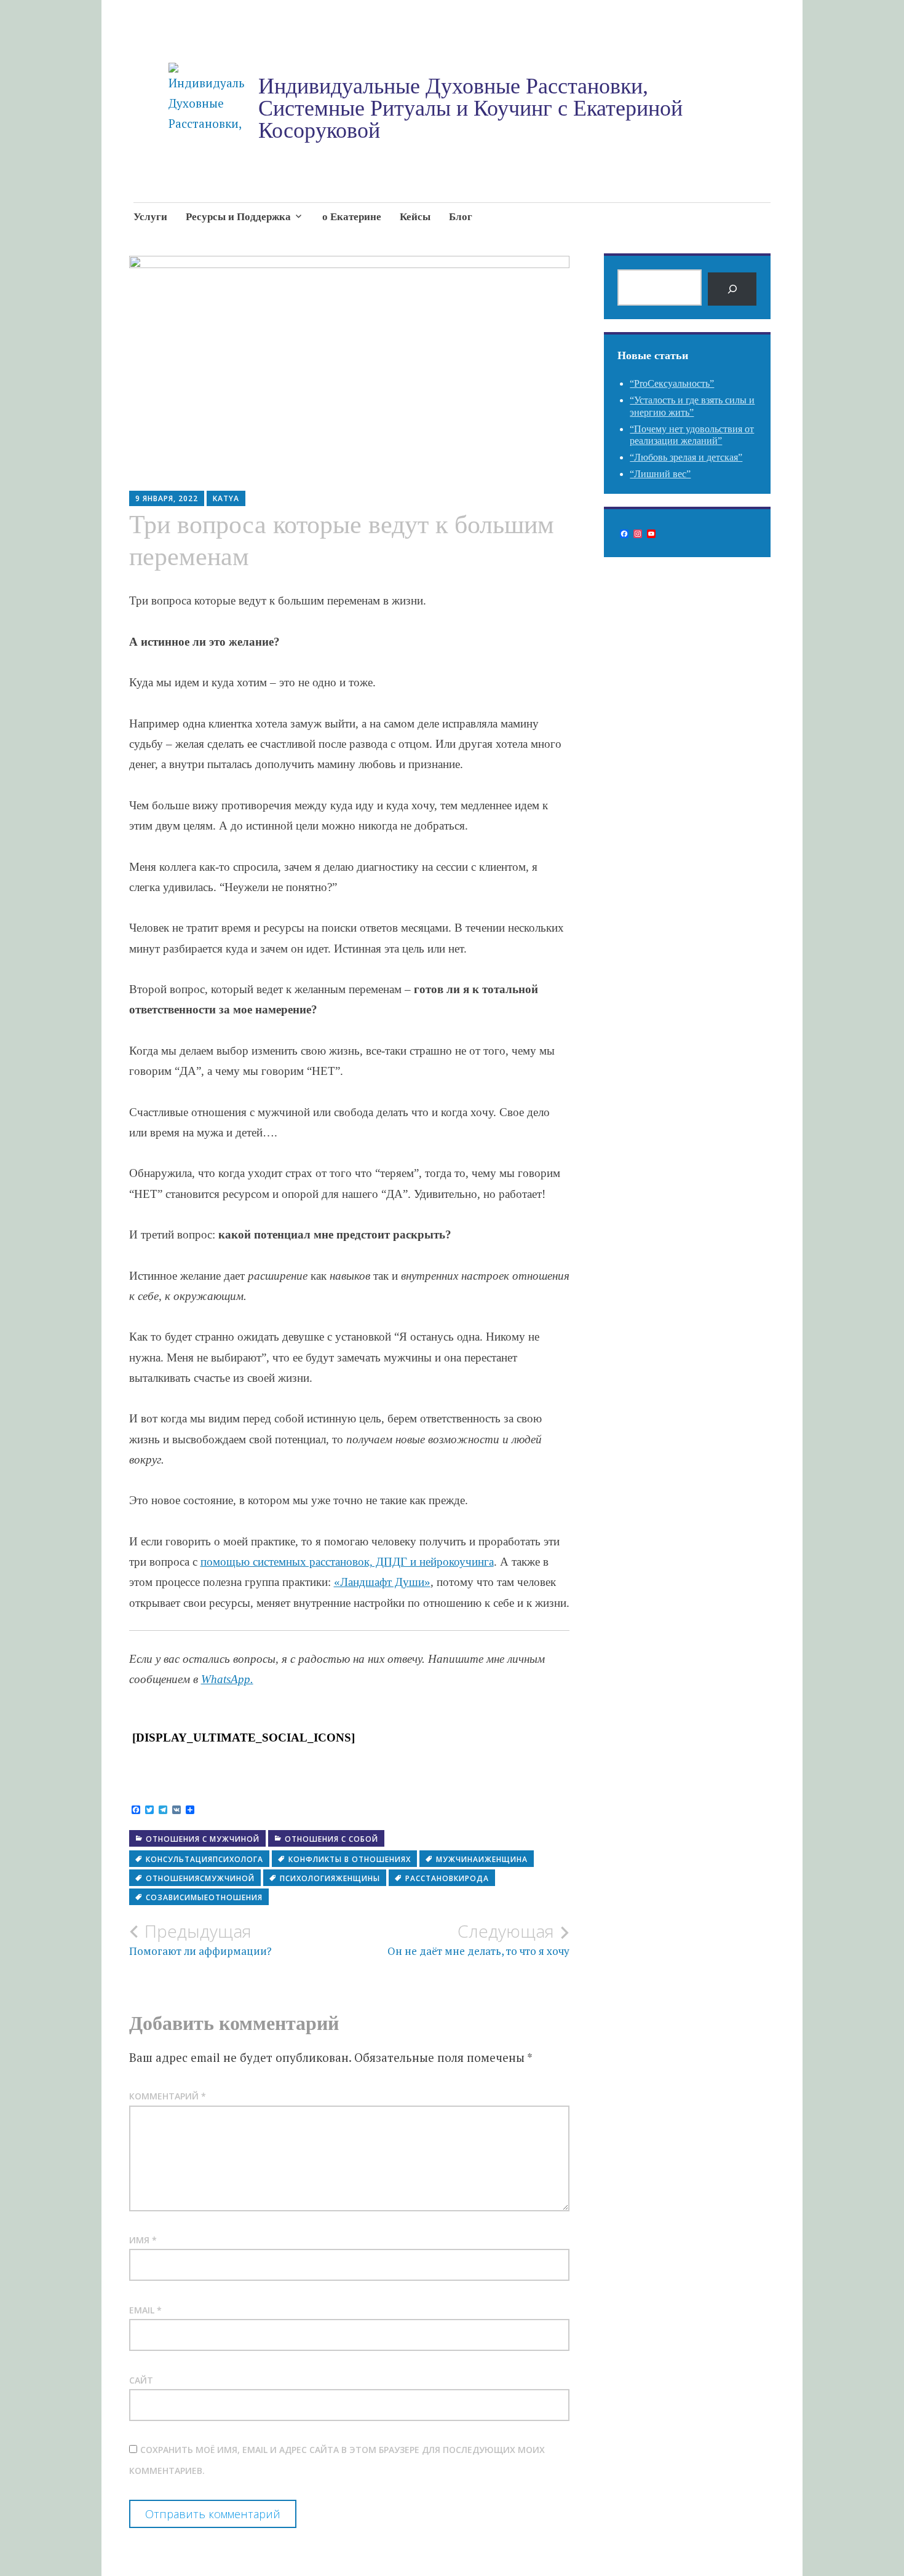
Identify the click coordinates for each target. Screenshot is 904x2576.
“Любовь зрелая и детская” (686, 457)
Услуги (150, 217)
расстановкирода (447, 1878)
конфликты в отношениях (350, 1859)
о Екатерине (352, 217)
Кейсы (415, 217)
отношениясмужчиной (200, 1878)
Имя (143, 2240)
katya (226, 498)
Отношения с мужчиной (203, 1839)
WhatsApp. (227, 1679)
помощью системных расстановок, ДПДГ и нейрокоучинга (347, 1562)
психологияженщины (330, 1878)
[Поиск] (732, 289)
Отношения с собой (331, 1839)
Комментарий (168, 2096)
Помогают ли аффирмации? (200, 1940)
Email (145, 2310)
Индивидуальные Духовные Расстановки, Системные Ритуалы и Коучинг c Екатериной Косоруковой (470, 108)
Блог (461, 217)
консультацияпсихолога (204, 1859)
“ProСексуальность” (672, 383)
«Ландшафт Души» (382, 1582)
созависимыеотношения (204, 1897)
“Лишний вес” (660, 474)
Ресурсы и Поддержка (238, 217)
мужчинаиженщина (482, 1859)
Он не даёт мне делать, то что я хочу (478, 1940)
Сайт (141, 2380)
